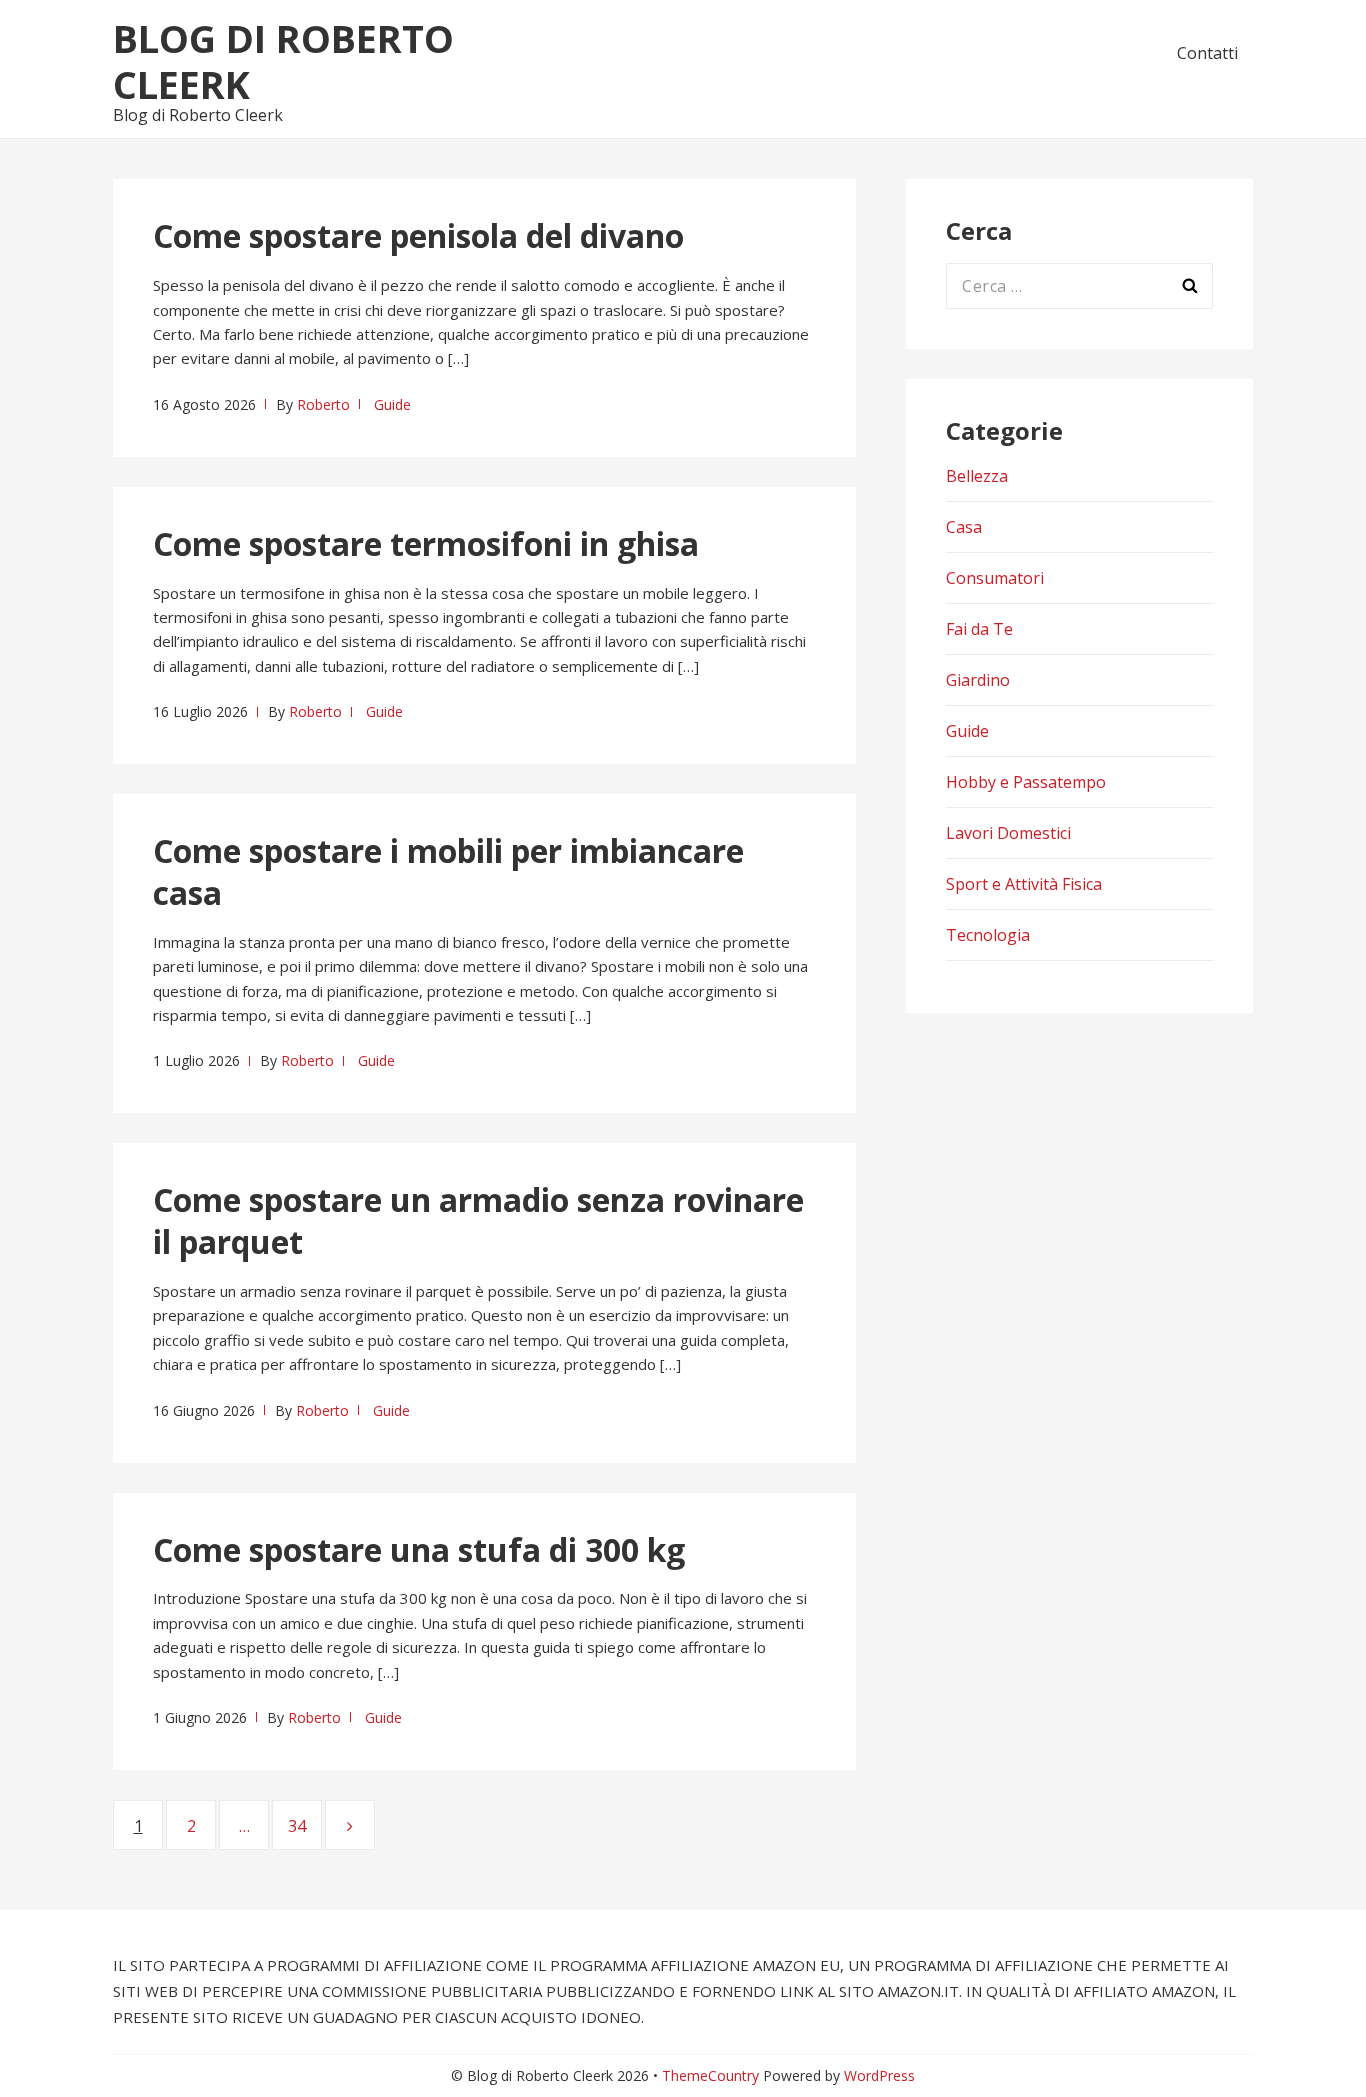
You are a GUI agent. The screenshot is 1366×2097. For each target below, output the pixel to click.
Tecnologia (988, 935)
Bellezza (977, 476)
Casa (964, 527)
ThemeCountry (710, 2075)
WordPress (879, 2075)
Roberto (323, 404)
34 (305, 1826)
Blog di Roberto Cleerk (283, 61)
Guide (392, 404)
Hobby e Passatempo (1026, 782)
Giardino (978, 680)
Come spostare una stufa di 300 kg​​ (419, 1549)
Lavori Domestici (1008, 833)
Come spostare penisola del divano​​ (418, 235)
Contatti (1207, 53)
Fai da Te (979, 629)
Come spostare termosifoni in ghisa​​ (426, 543)
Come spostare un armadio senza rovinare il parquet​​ (478, 1220)
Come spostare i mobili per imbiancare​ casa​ (448, 871)
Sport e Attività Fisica (1024, 884)
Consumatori (995, 578)
